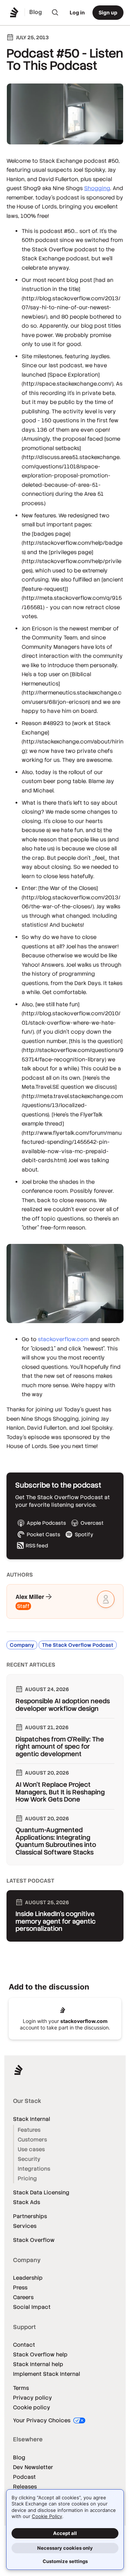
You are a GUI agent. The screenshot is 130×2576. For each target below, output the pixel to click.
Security (29, 2159)
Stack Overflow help (40, 2354)
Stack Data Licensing (41, 2192)
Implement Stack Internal (47, 2374)
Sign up (108, 12)
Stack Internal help (38, 2364)
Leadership (28, 2278)
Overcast (92, 1523)
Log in (77, 12)
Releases (25, 2487)
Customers (32, 2139)
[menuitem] (55, 13)
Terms (21, 2388)
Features (29, 2130)
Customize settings (65, 2561)
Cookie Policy (47, 2516)
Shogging (97, 188)
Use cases (31, 2149)
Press (20, 2287)
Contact (24, 2345)
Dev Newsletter (33, 2467)
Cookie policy (32, 2407)
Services (25, 2226)
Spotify (84, 1534)
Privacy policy (32, 2398)
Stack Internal (32, 2119)
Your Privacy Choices (42, 2420)
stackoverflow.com (63, 1339)
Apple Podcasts (46, 1523)
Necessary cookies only (65, 2548)
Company (22, 1645)
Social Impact (32, 2307)
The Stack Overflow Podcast (78, 1645)
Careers (23, 2297)
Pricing (27, 2178)
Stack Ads (27, 2202)
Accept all (65, 2533)
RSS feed (37, 1546)
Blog (19, 2457)
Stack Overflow (34, 2240)
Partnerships (30, 2216)
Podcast (24, 2477)
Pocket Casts (44, 1534)
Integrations (34, 2169)
